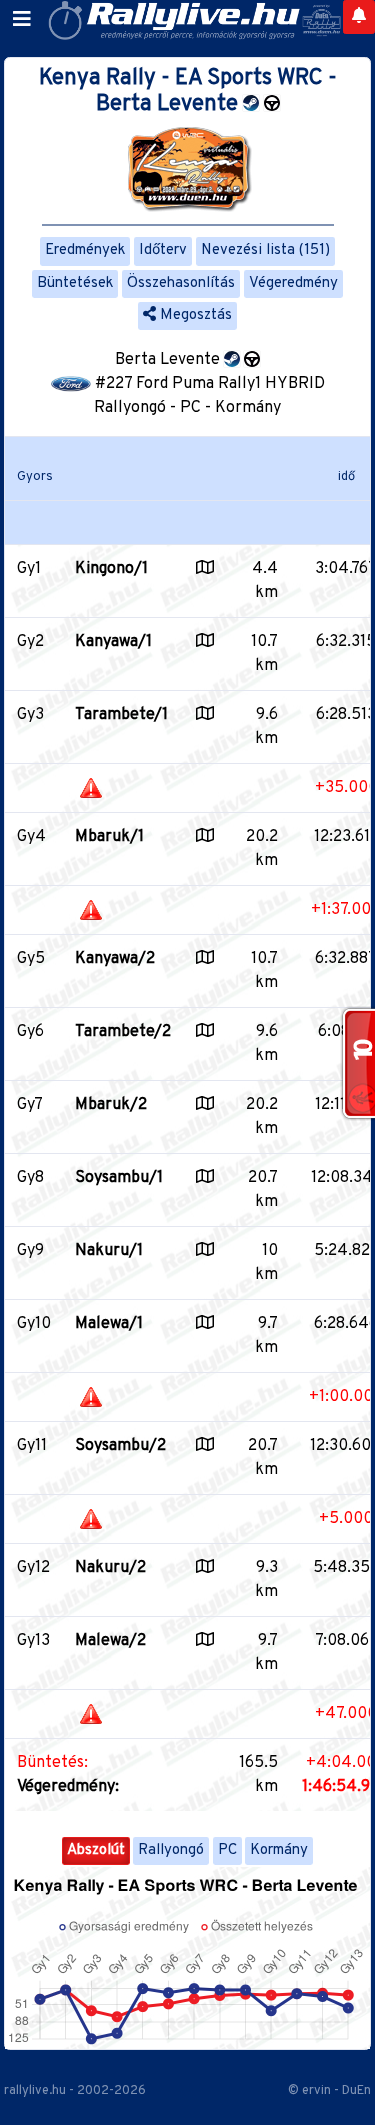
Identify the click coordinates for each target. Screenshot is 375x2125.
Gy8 (30, 1178)
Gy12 (33, 1568)
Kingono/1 (111, 569)
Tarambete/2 (123, 1032)
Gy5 (31, 959)
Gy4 (31, 837)
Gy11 (32, 1446)
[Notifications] (359, 17)
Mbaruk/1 (109, 837)
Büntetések (75, 283)
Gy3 (30, 715)
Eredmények (85, 250)
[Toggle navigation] (22, 20)
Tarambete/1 (121, 715)
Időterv (163, 250)
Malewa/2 (110, 1641)
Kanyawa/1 (113, 642)
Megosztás (194, 315)
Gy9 (30, 1251)
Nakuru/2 (110, 1568)
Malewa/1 (109, 1324)
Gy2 (30, 642)
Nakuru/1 (109, 1251)
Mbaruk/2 (111, 1105)
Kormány (279, 1850)
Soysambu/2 (120, 1446)
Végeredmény (293, 283)
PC (227, 1850)
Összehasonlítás (181, 283)
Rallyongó (171, 1850)
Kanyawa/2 (115, 959)
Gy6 (30, 1032)
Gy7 (30, 1105)
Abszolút (96, 1850)
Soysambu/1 (119, 1178)
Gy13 (33, 1641)
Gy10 (34, 1324)
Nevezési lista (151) (265, 250)
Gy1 (29, 569)
